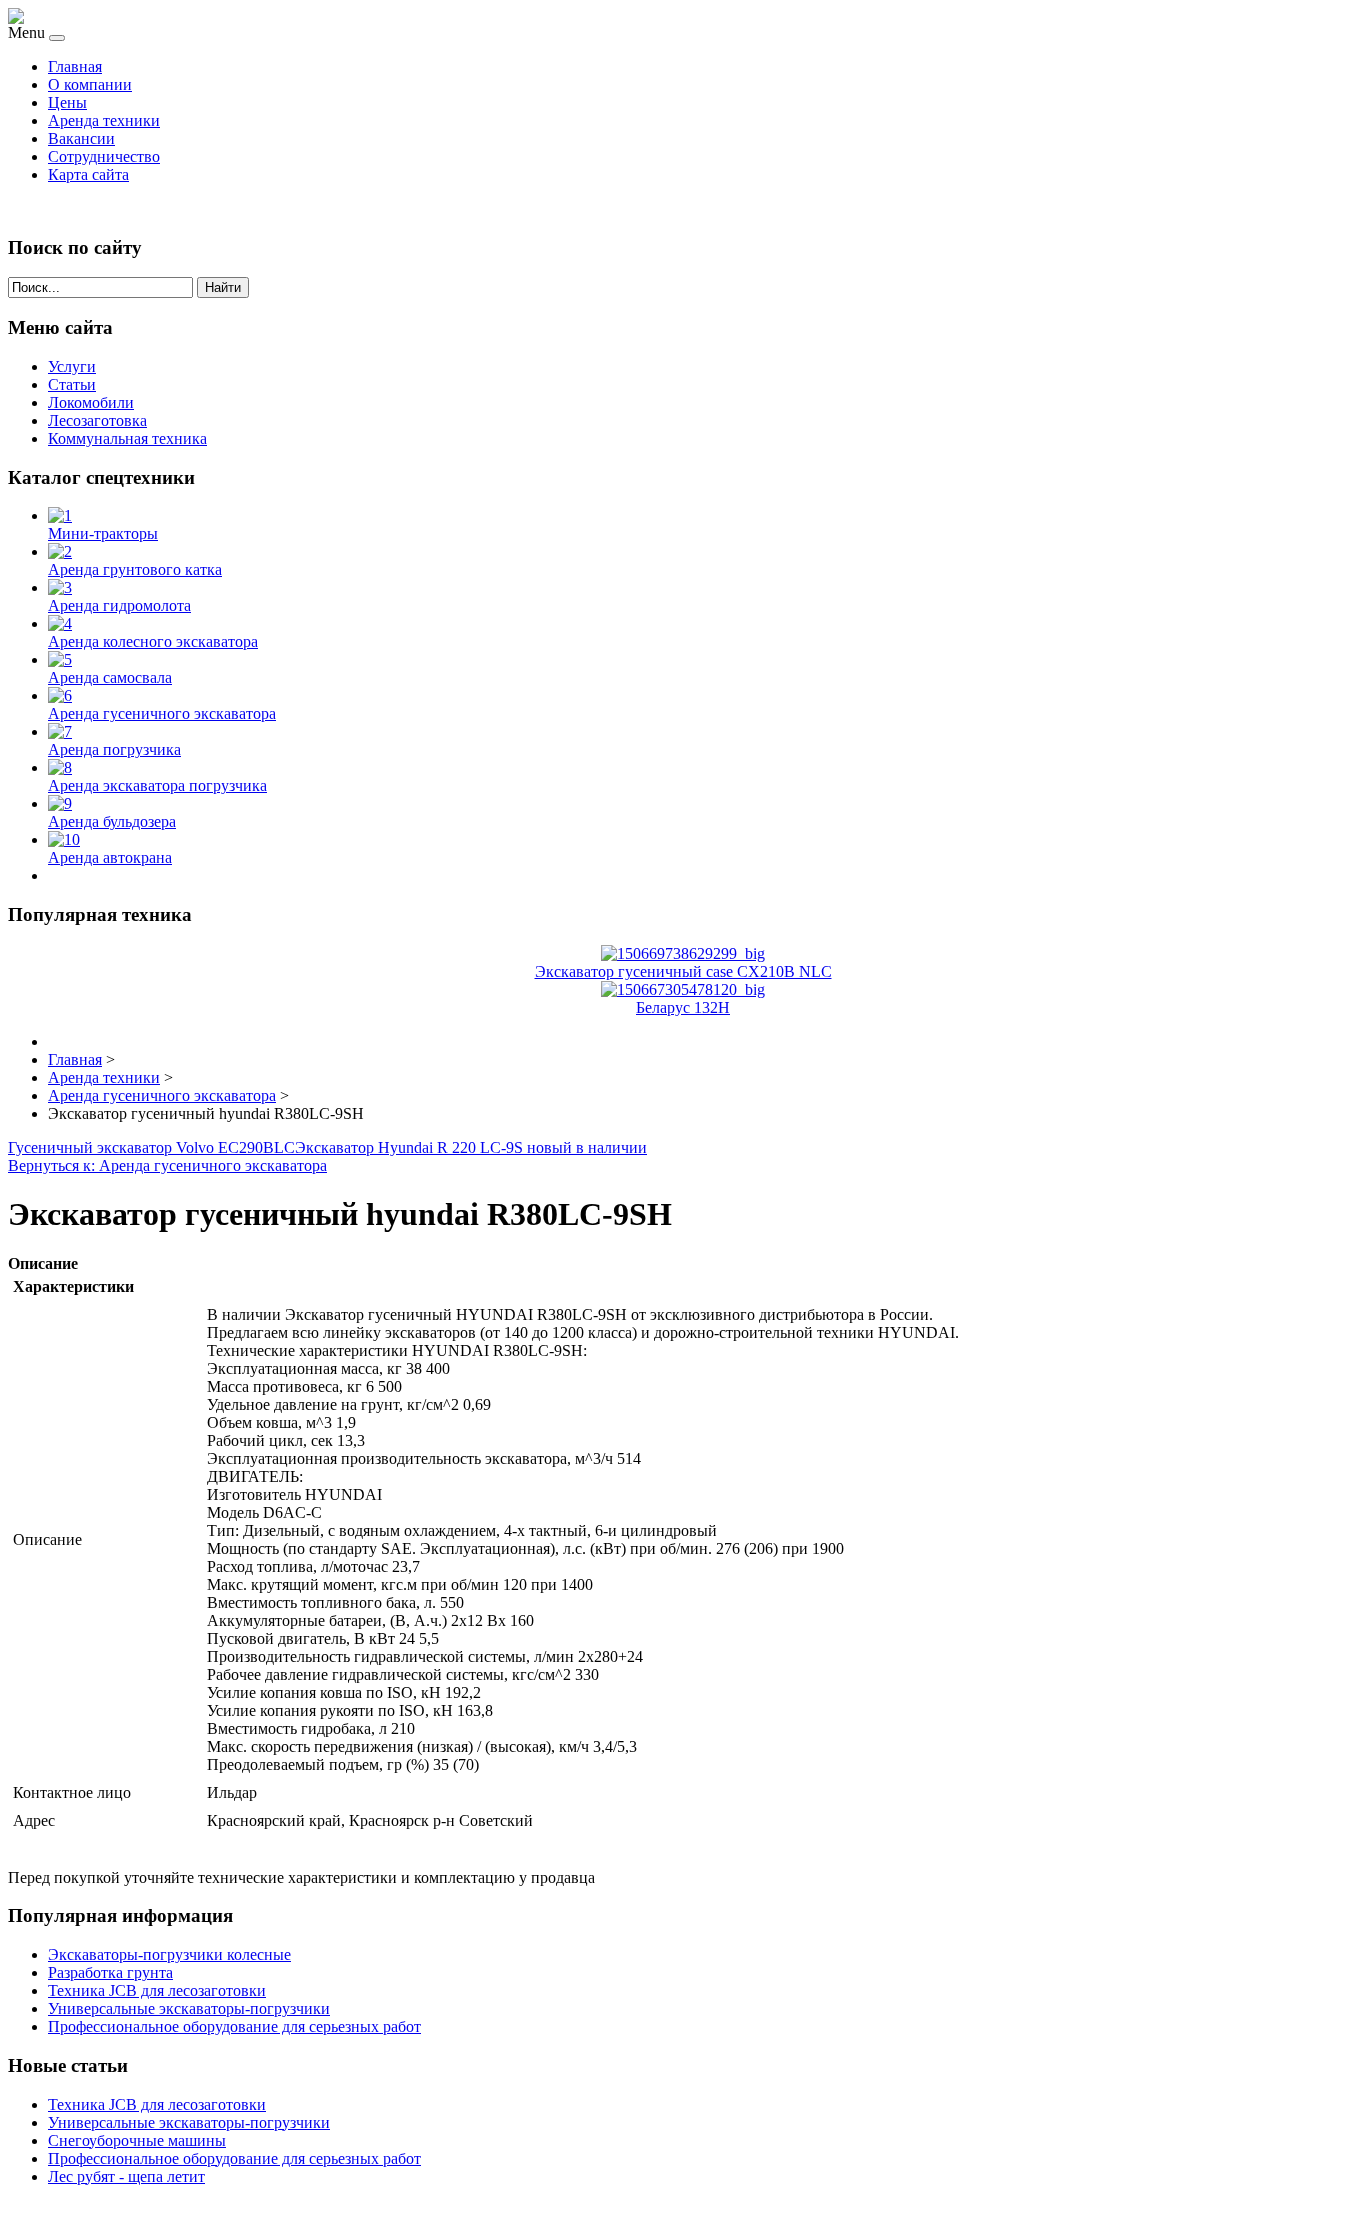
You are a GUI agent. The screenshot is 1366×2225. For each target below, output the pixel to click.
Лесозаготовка (97, 420)
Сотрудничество (104, 156)
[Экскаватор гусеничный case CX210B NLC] (683, 953)
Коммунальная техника (127, 438)
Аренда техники (104, 120)
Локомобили (91, 402)
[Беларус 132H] (683, 989)
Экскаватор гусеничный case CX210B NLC (683, 971)
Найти (223, 287)
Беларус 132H (683, 1007)
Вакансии (81, 138)
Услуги (72, 366)
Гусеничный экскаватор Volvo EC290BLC (151, 1147)
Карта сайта (88, 174)
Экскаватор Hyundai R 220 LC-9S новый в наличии (471, 1147)
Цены (67, 102)
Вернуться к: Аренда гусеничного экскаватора (167, 1165)
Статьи (72, 384)
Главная (75, 66)
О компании (90, 84)
